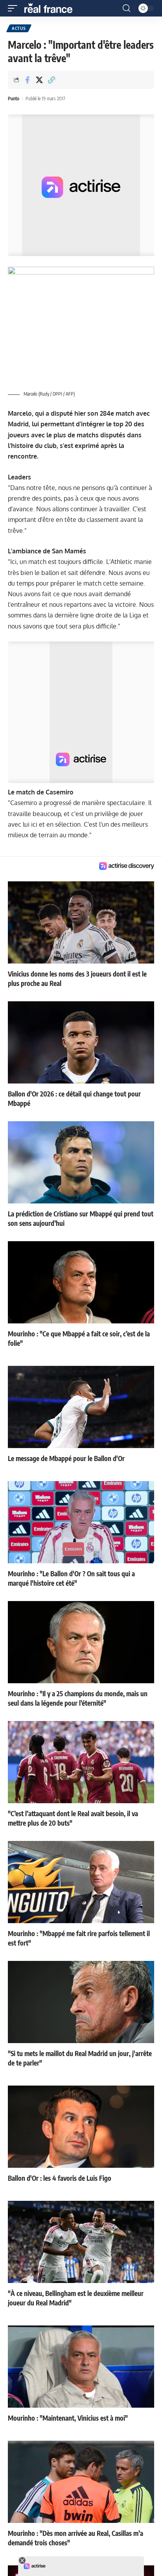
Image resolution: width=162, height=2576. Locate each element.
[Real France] (52, 8)
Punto (14, 99)
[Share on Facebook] (27, 80)
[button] (15, 8)
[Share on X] (39, 80)
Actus (19, 28)
